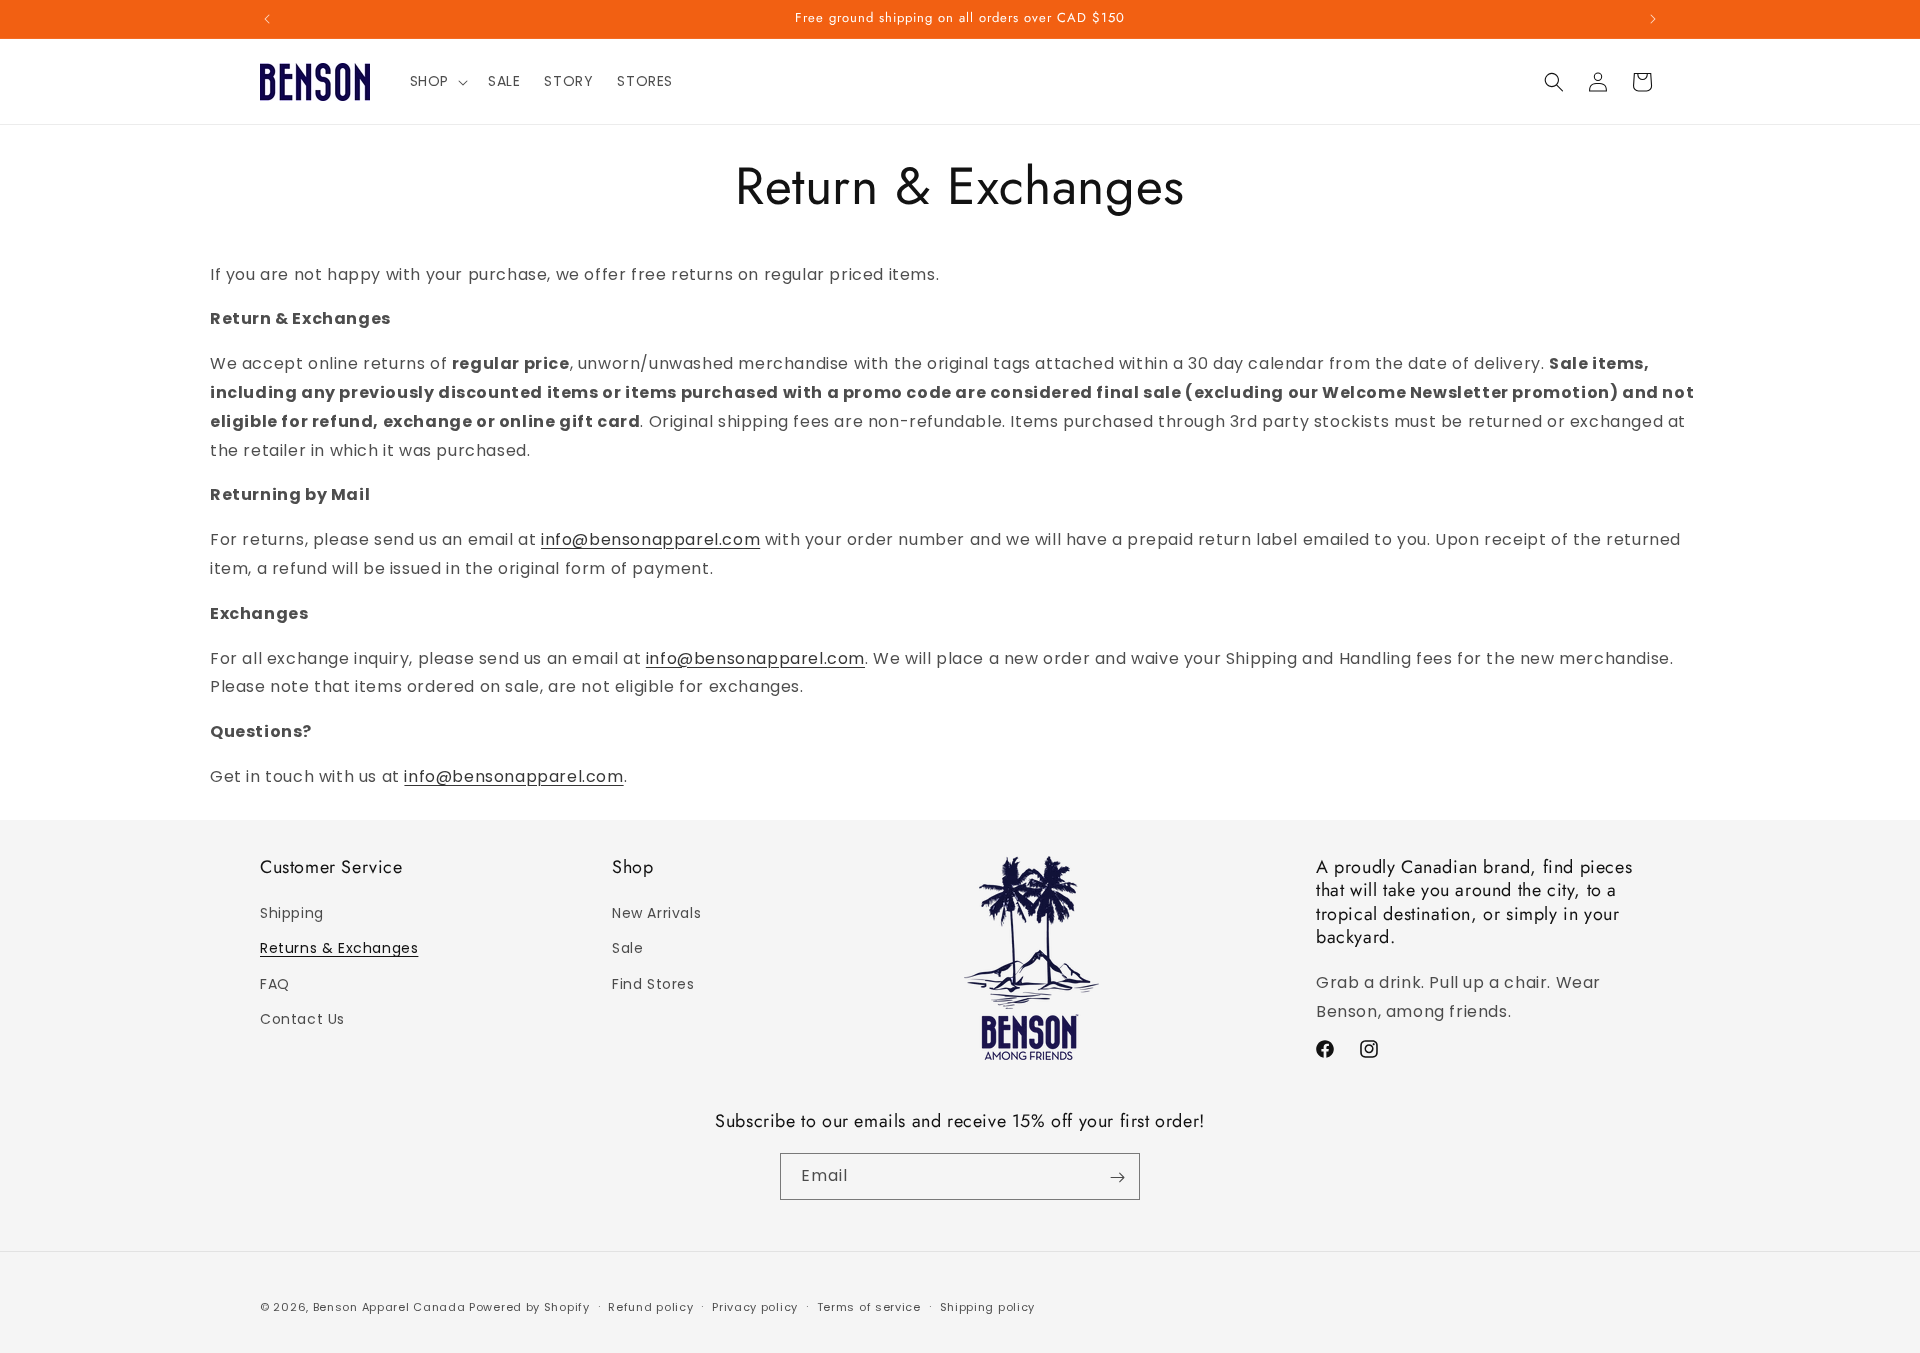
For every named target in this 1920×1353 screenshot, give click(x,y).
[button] (437, 81)
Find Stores (653, 984)
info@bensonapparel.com (650, 539)
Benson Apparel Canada (389, 1307)
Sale (627, 949)
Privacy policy (755, 1306)
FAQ (275, 984)
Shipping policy (988, 1306)
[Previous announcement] (267, 19)
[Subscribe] (1117, 1177)
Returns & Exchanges (339, 949)
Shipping (292, 914)
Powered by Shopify (529, 1307)
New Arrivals (656, 914)
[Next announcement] (1653, 19)
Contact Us (302, 1019)
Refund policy (650, 1306)
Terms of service (869, 1306)
